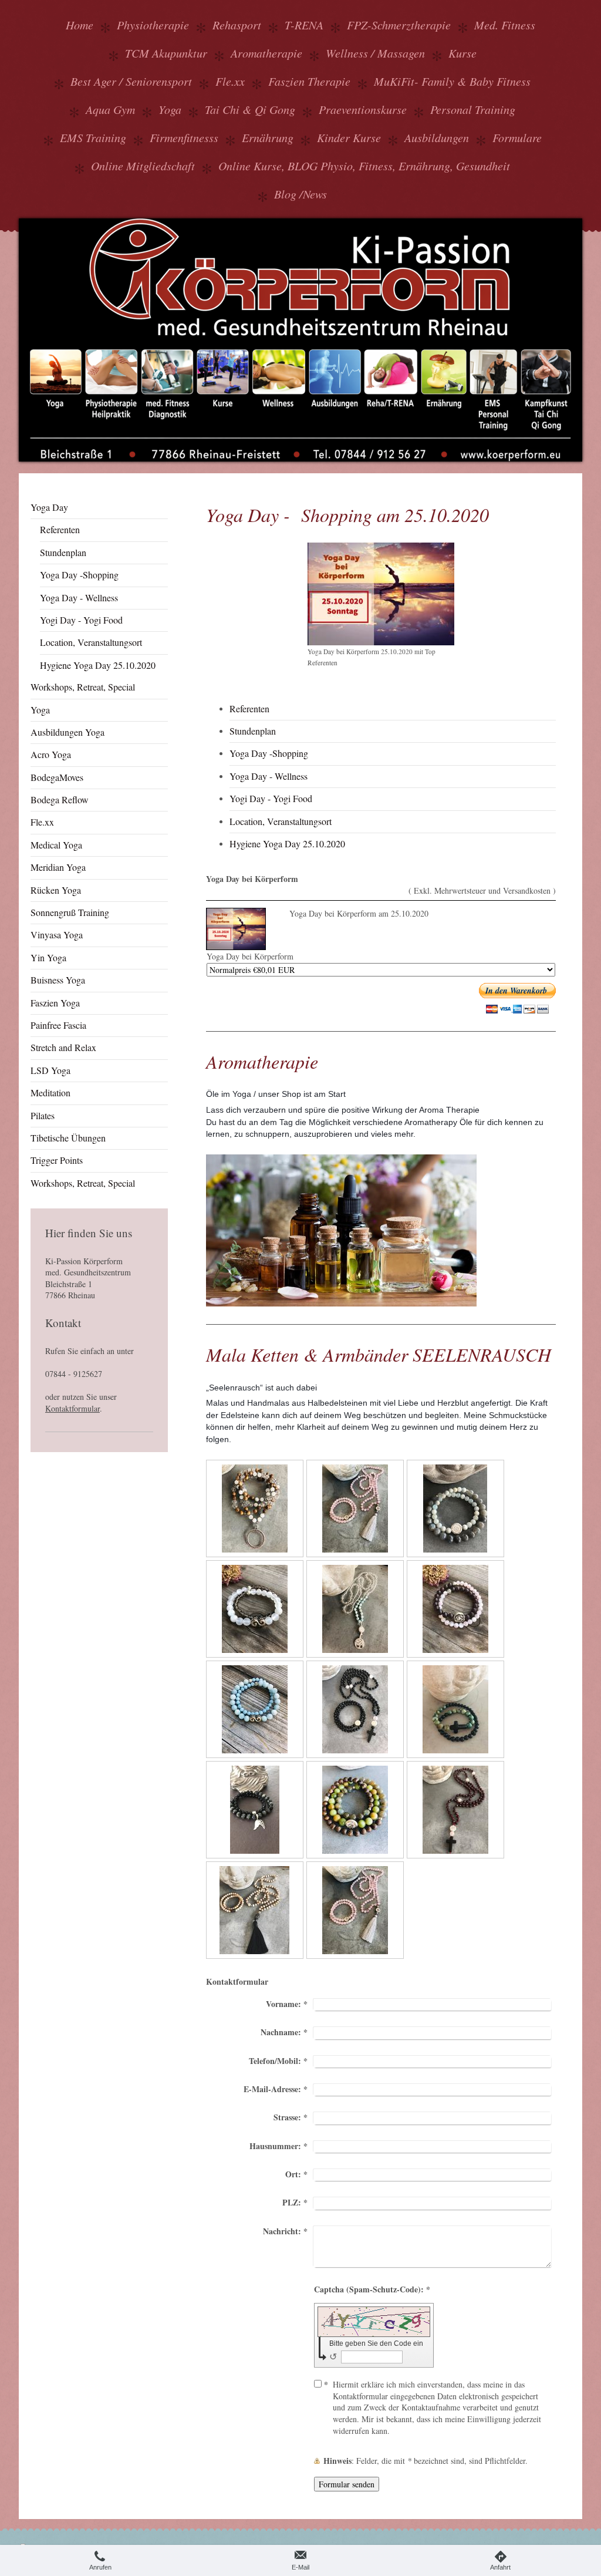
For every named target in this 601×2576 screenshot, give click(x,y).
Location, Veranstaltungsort (281, 821)
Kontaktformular (72, 1408)
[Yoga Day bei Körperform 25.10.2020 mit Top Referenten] (381, 594)
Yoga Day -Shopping (269, 753)
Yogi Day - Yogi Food (271, 798)
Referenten (249, 708)
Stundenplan (253, 731)
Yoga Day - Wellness (269, 776)
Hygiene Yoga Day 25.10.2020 (287, 843)
